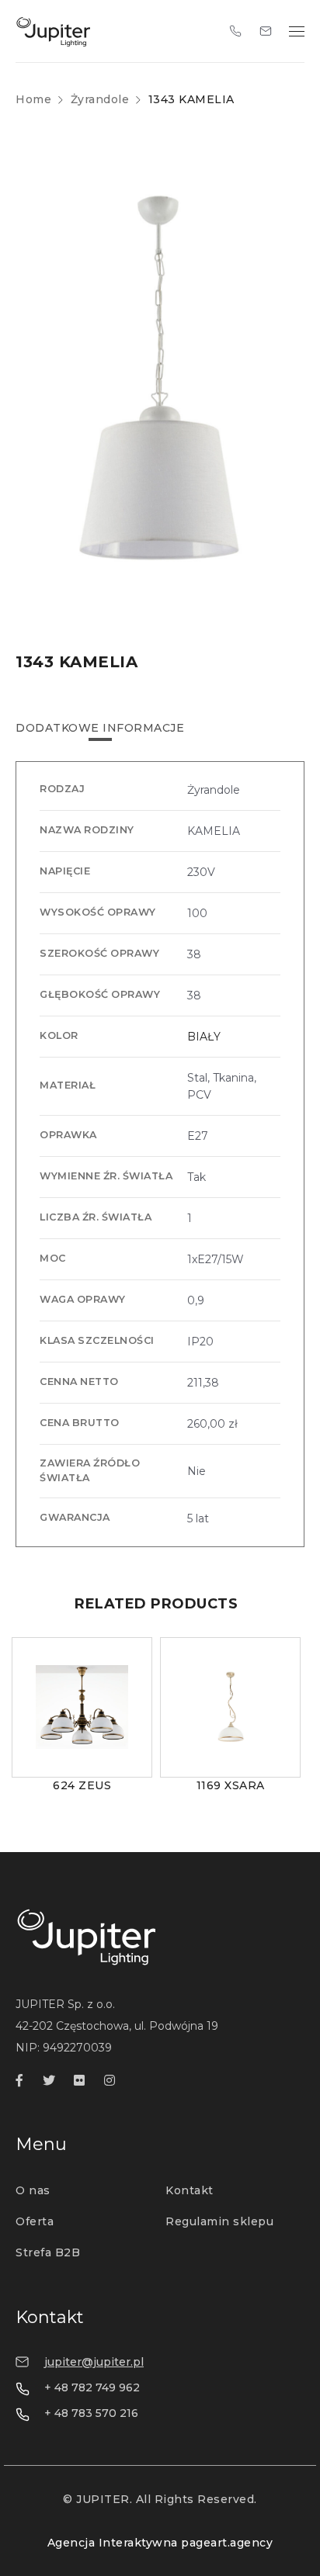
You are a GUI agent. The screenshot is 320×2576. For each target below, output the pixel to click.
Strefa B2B (48, 2252)
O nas (33, 2190)
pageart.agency (227, 2543)
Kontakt (190, 2190)
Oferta (35, 2221)
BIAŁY (204, 1037)
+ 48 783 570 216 (91, 2413)
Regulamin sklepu (219, 2221)
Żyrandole (100, 99)
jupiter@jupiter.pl (94, 2362)
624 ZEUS (82, 1785)
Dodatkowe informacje (100, 728)
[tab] (100, 728)
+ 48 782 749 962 (92, 2387)
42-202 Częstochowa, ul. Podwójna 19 (117, 2026)
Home (33, 99)
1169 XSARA (231, 1785)
